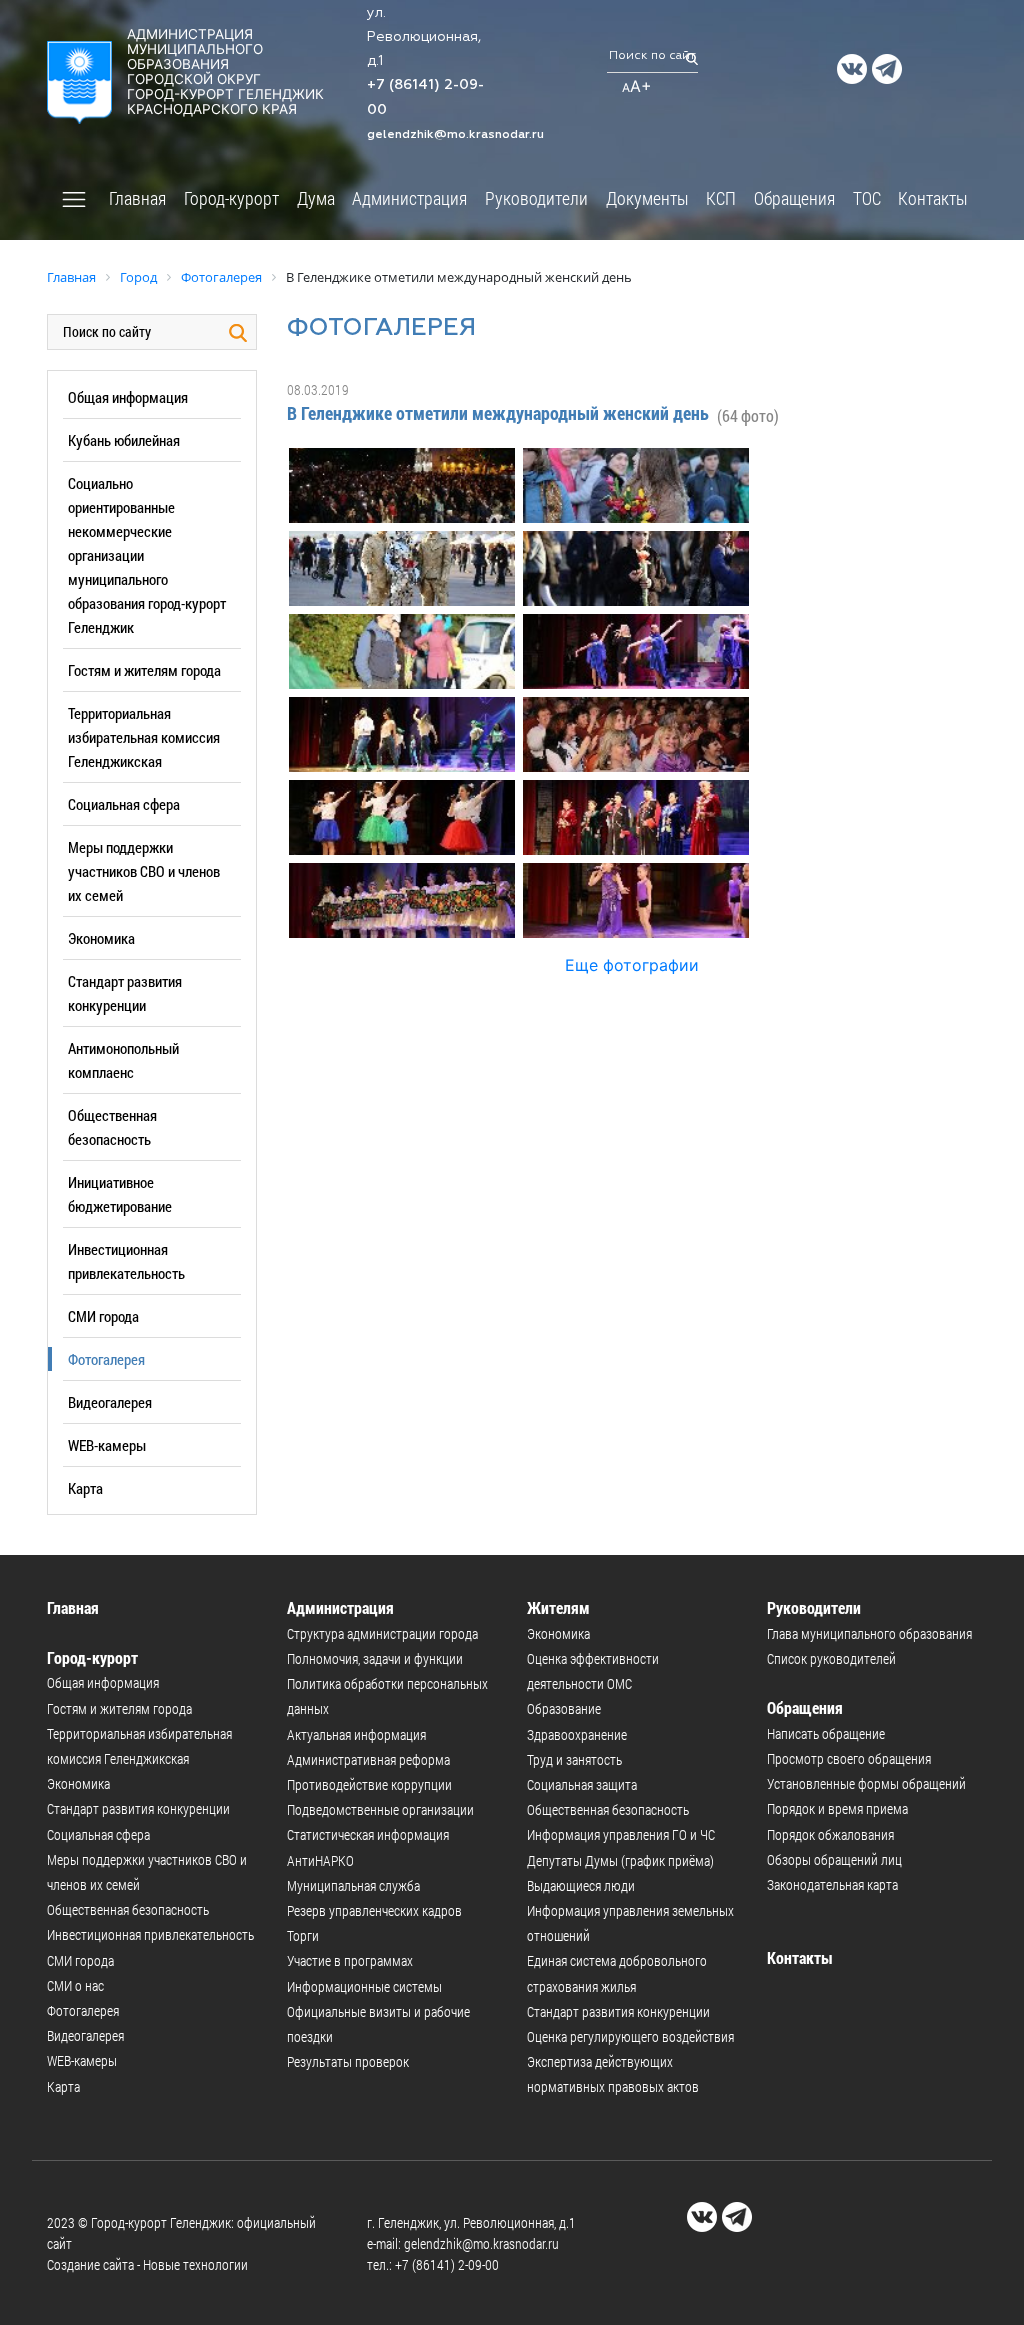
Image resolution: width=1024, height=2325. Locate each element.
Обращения (794, 198)
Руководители (536, 198)
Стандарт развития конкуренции (138, 1808)
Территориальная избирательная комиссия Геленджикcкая (144, 737)
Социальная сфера (124, 804)
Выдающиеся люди (581, 1885)
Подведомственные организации (380, 1809)
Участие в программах (350, 1960)
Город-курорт (231, 198)
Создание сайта (90, 2264)
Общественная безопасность (128, 1909)
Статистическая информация (368, 1834)
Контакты (933, 198)
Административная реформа (368, 1759)
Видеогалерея (110, 1402)
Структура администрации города (382, 1633)
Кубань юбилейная (124, 440)
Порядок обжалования (830, 1834)
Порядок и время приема (837, 1808)
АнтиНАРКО (320, 1860)
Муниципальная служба (353, 1885)
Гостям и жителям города (144, 670)
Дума (316, 198)
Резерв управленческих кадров (374, 1910)
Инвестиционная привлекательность (150, 1934)
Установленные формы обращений (866, 1783)
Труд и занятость (574, 1759)
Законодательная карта (832, 1884)
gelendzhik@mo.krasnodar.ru (455, 134)
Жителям (558, 1607)
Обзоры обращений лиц (834, 1859)
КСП (721, 198)
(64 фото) (748, 415)
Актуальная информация (356, 1734)
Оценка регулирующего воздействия (630, 2036)
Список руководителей (831, 1658)
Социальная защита (582, 1784)
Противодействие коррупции (369, 1784)
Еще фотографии (632, 965)
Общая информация (128, 397)
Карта (85, 1488)
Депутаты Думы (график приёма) (620, 1860)
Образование (564, 1708)
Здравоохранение (577, 1734)
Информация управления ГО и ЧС (621, 1834)
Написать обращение (826, 1733)
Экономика (101, 938)
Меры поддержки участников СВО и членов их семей (144, 871)
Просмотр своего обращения (849, 1758)
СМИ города (103, 1316)
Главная (137, 198)
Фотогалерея (106, 1359)
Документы (647, 198)
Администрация (409, 198)
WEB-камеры (107, 1445)
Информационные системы (364, 1986)
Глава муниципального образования (869, 1633)
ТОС (867, 198)
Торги (303, 1935)
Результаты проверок (348, 2061)
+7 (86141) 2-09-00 (447, 2264)
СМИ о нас (75, 1985)
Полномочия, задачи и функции (375, 1658)
